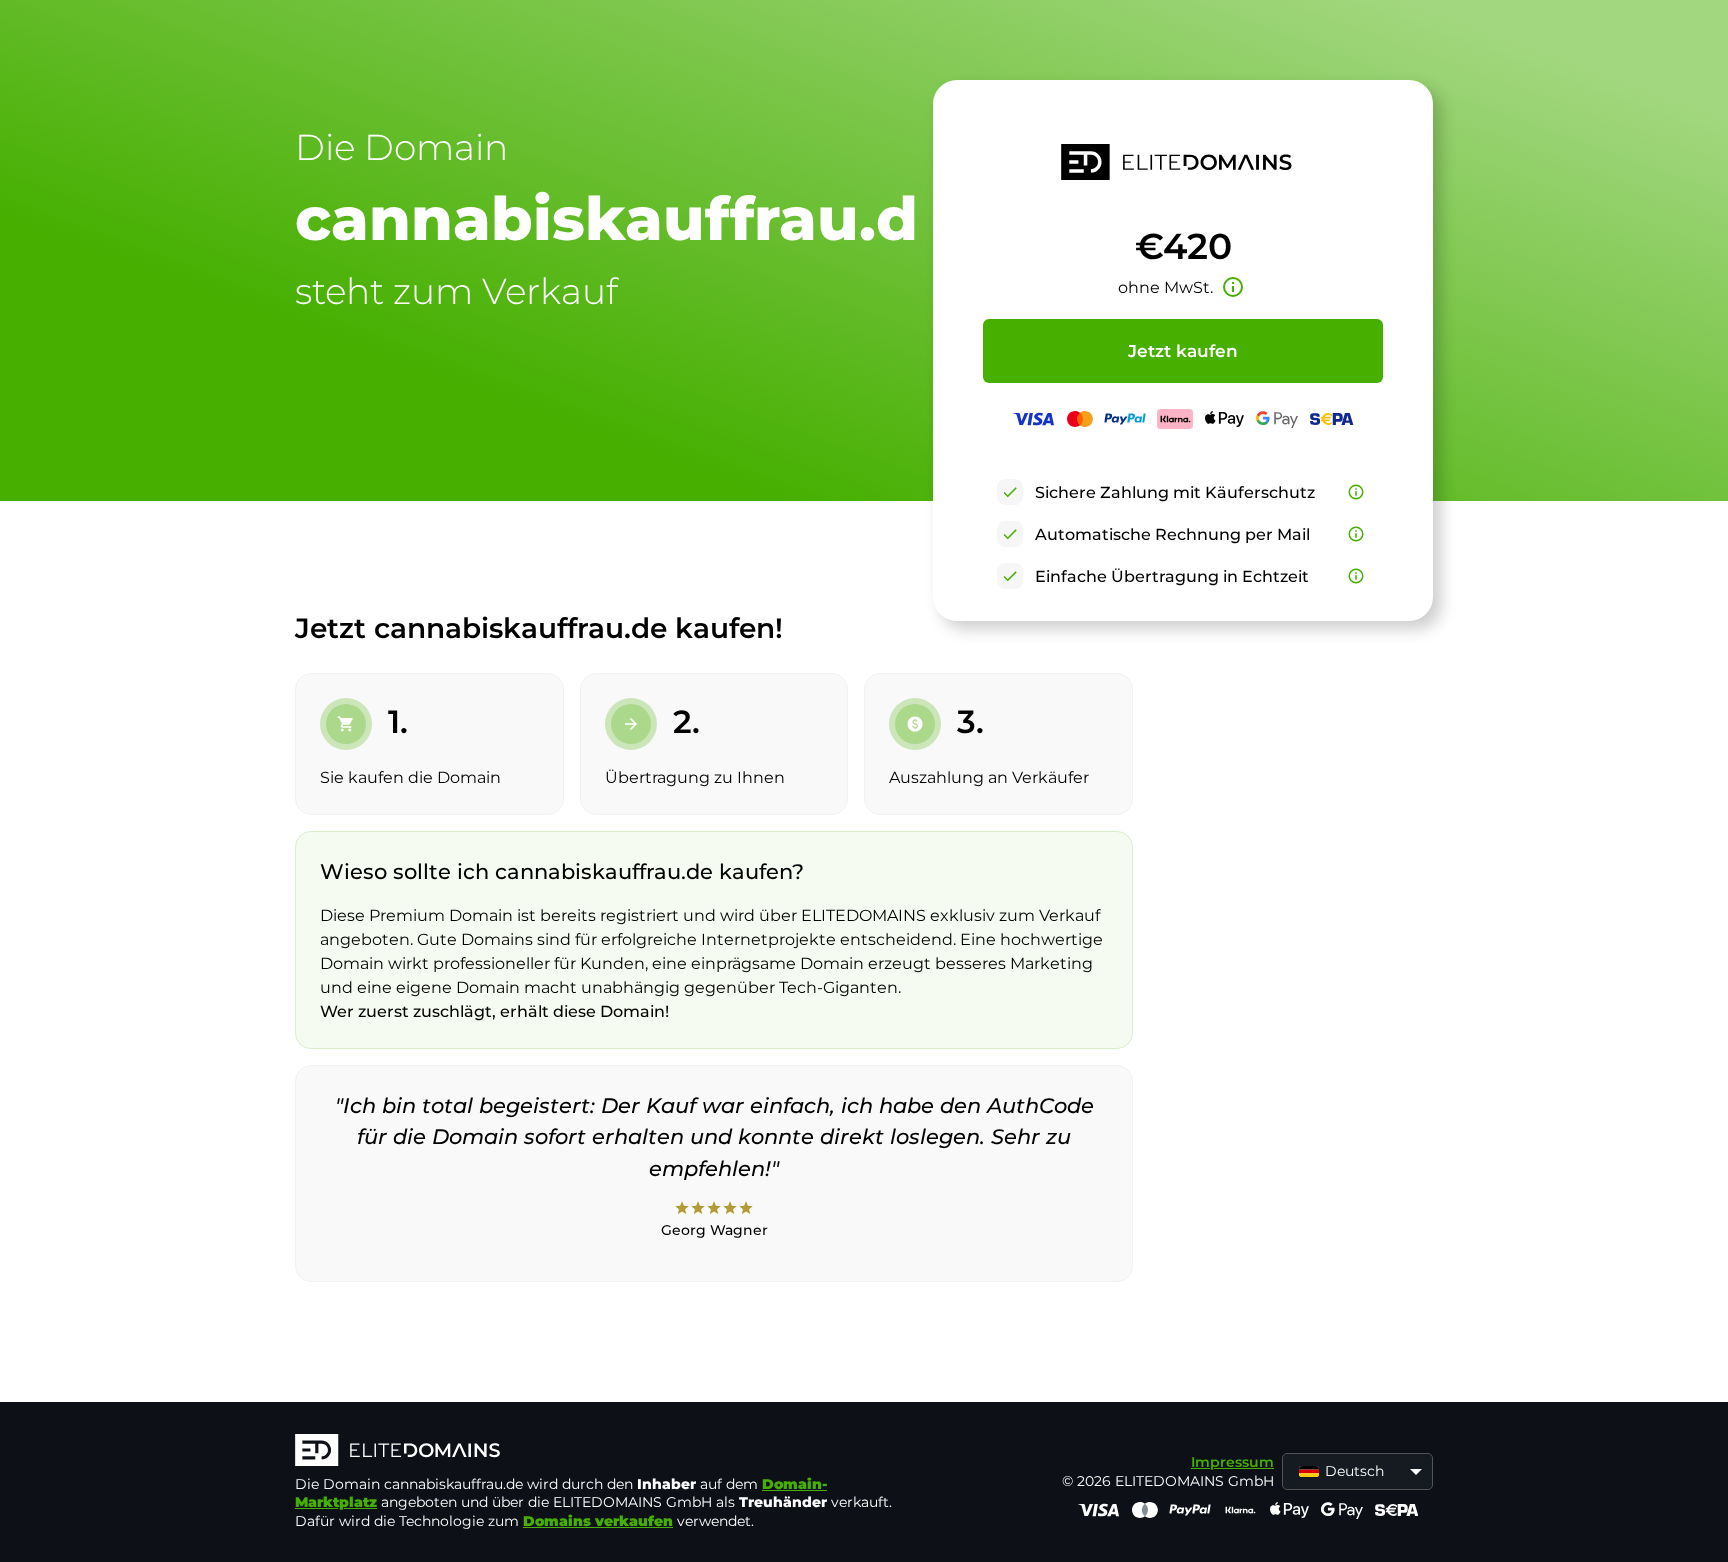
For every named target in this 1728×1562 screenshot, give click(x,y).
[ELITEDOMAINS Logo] (595, 1452)
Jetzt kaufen (1183, 351)
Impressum (1232, 1462)
